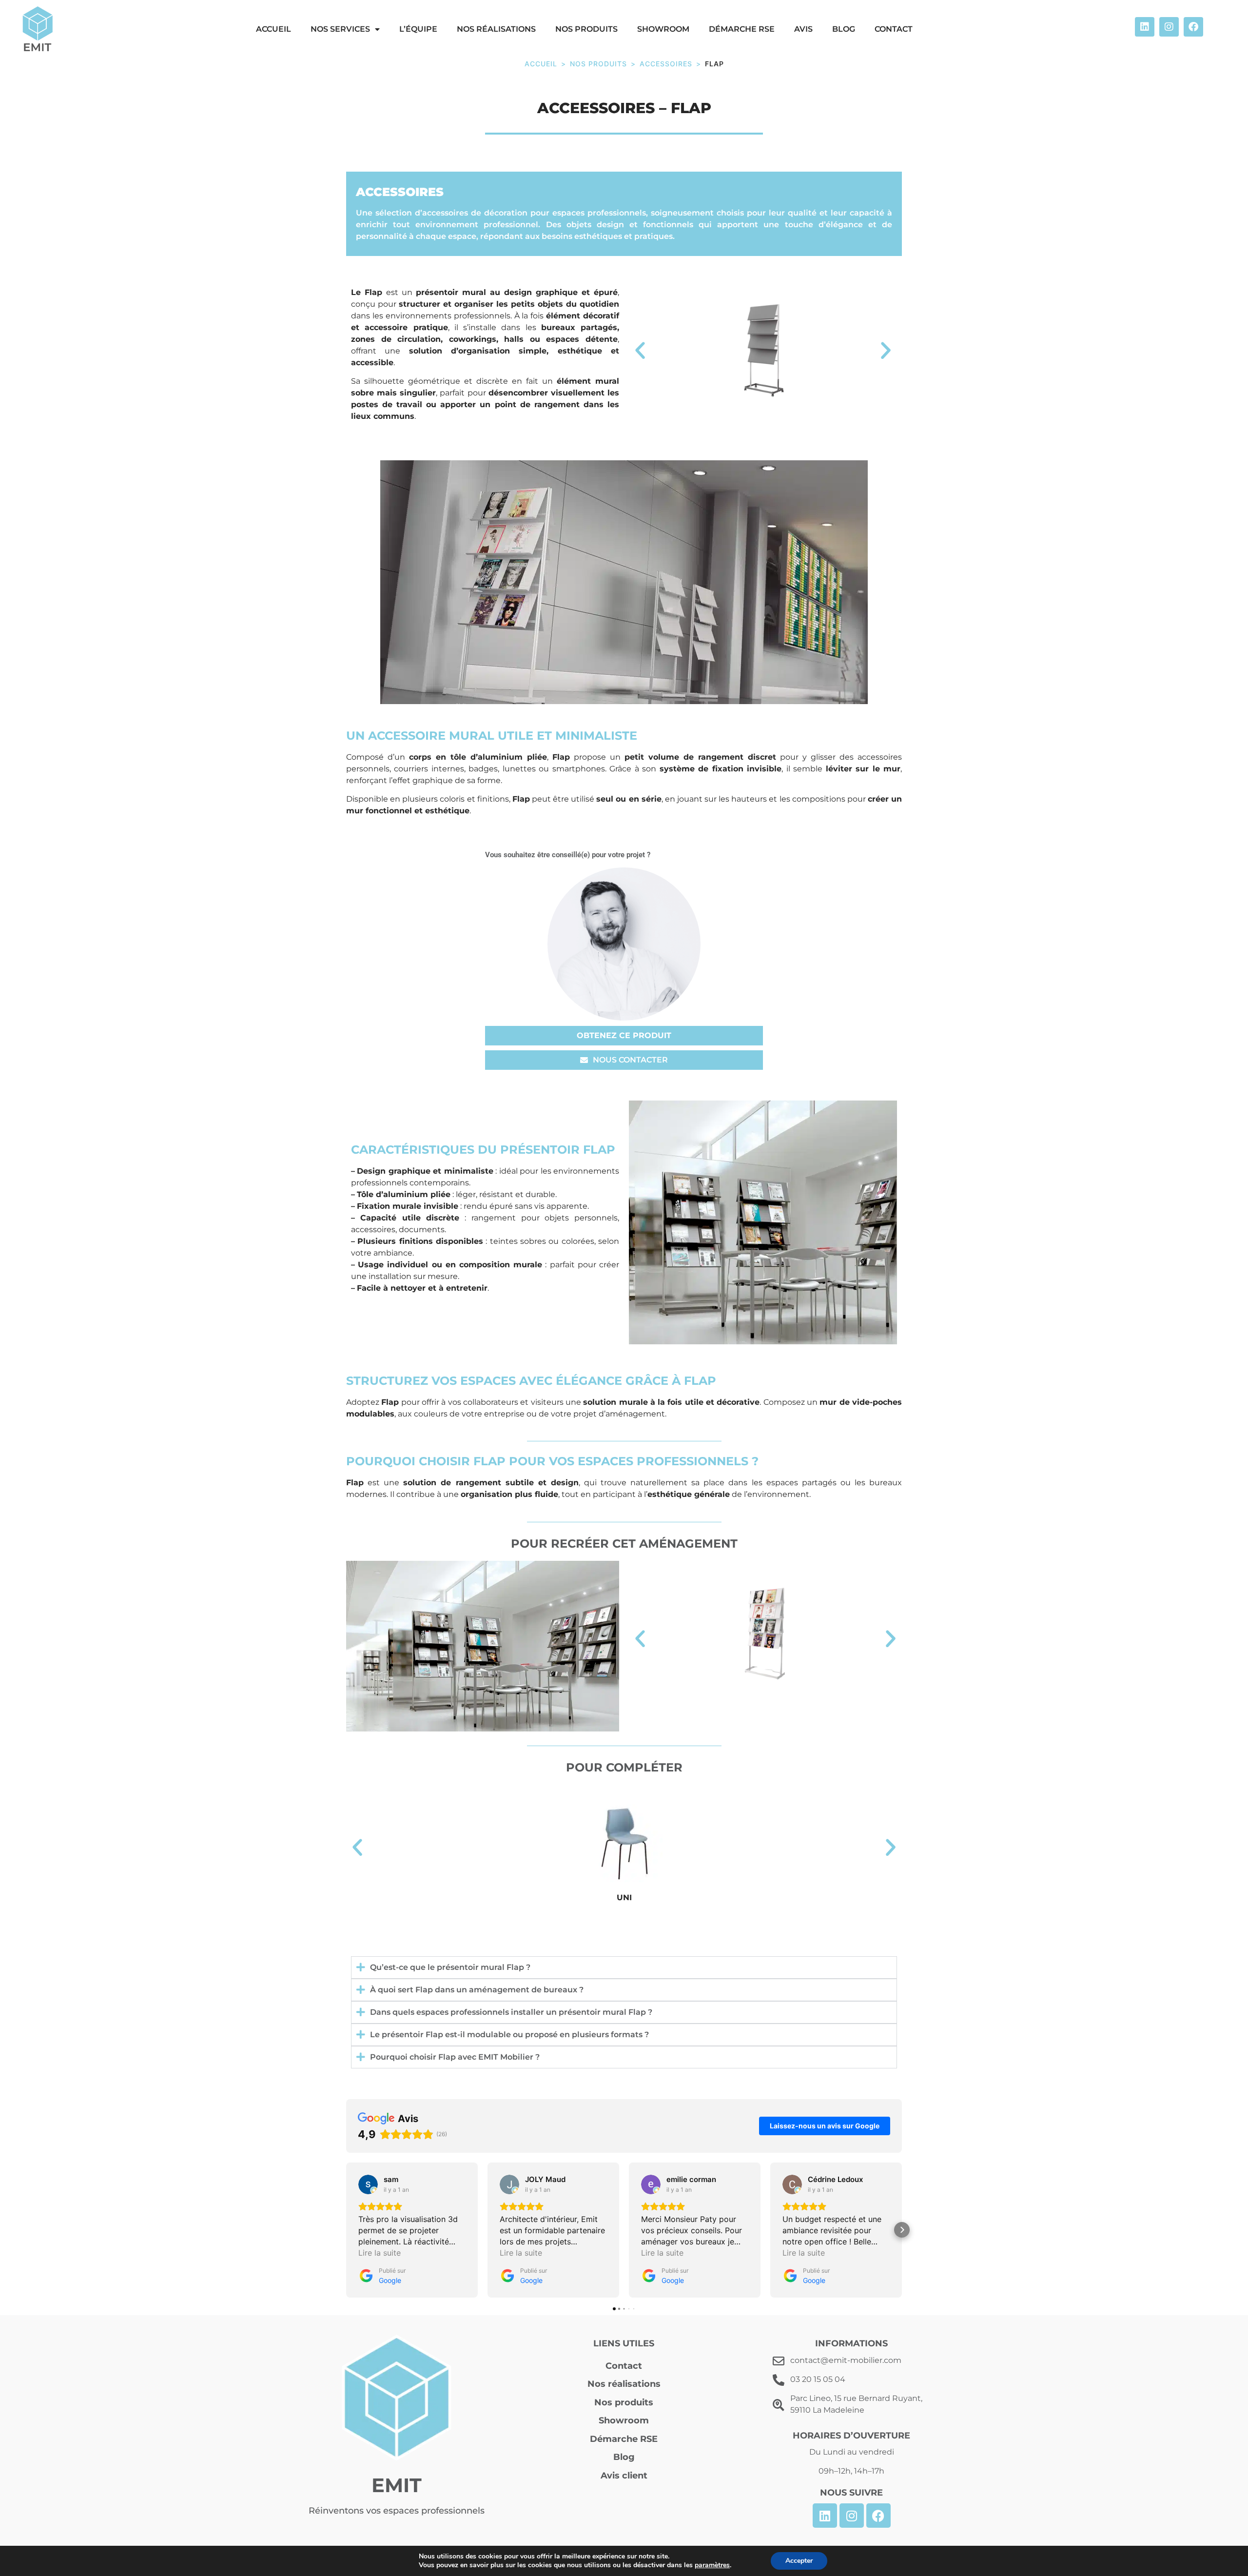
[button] (640, 351)
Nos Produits (598, 64)
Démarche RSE (742, 29)
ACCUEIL (273, 29)
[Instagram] (1169, 27)
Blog (844, 29)
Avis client (624, 2476)
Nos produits (586, 29)
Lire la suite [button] (380, 2253)
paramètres (712, 2565)
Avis (803, 29)
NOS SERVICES (340, 29)
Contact (894, 29)
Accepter (799, 2561)
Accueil (541, 64)
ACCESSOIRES (666, 64)
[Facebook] (1193, 27)
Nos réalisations (496, 29)
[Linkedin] (1145, 27)
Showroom (663, 29)
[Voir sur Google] (368, 2184)
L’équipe (418, 29)
